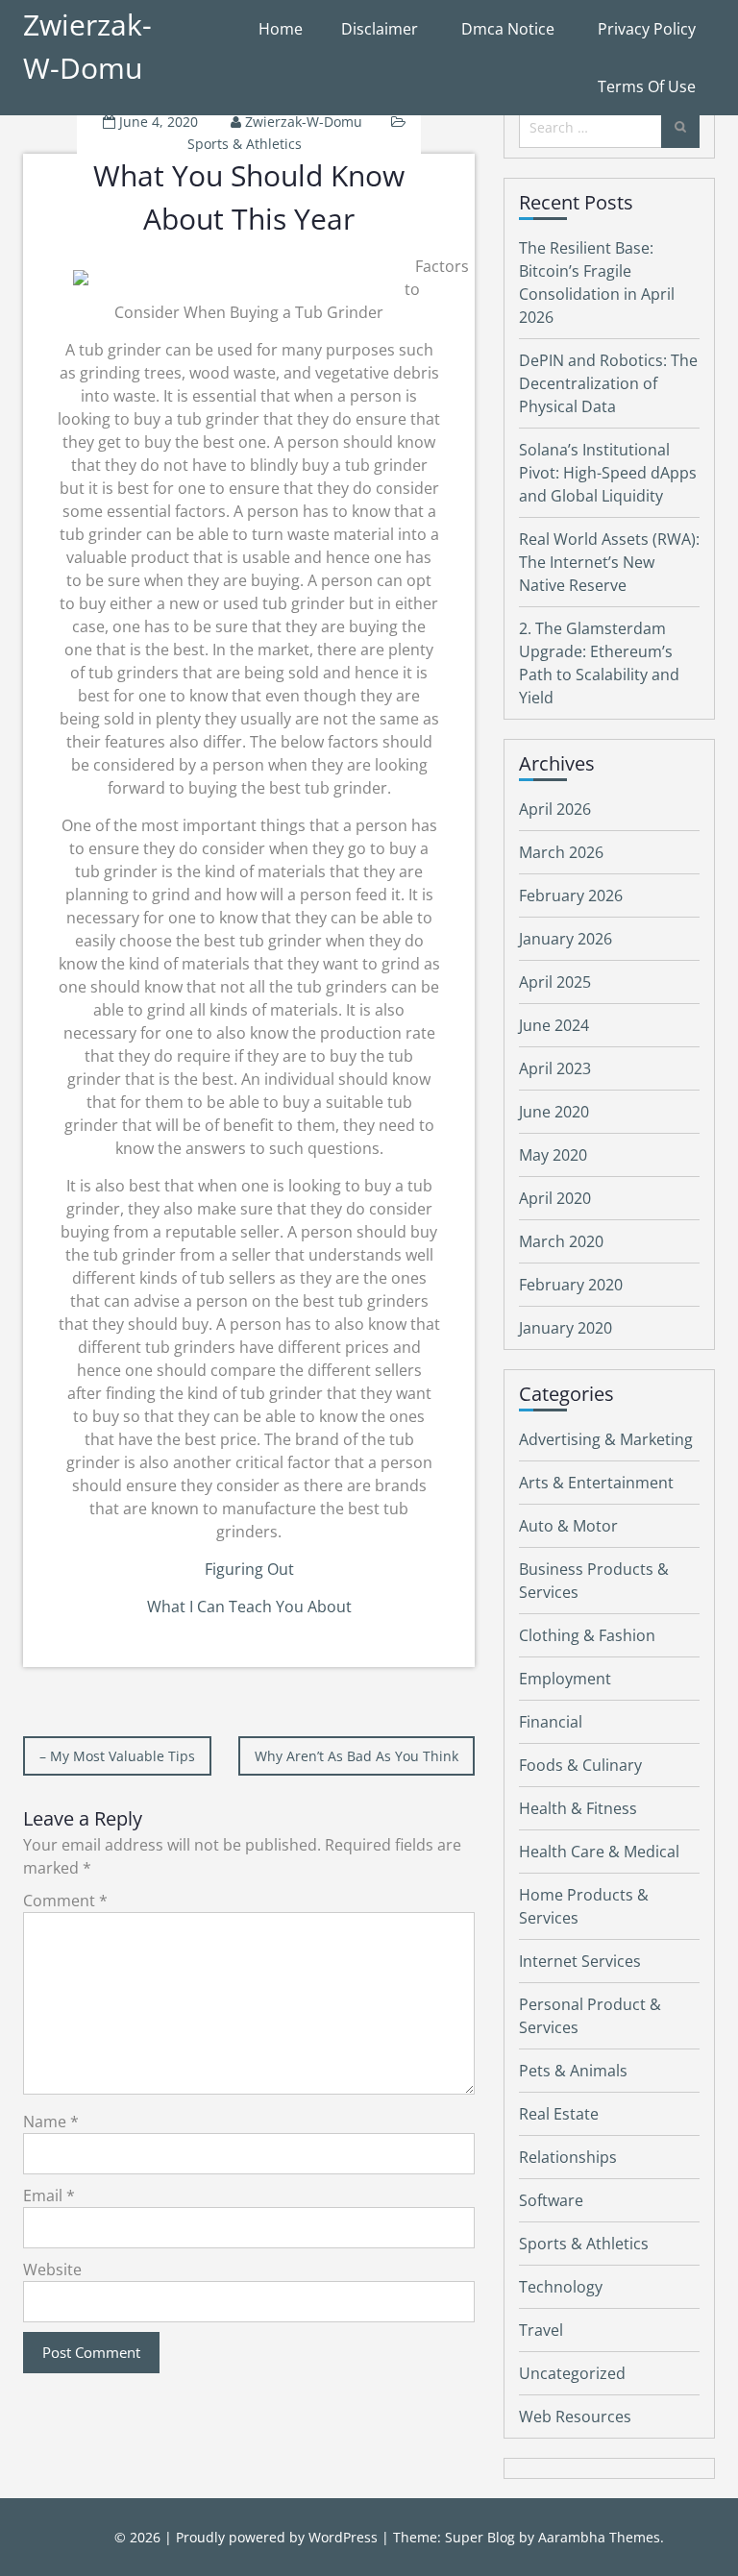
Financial (551, 1722)
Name (51, 2122)
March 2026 (561, 852)
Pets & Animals (573, 2071)
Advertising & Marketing (606, 1439)
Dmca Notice (508, 29)
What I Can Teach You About (249, 1607)
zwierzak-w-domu (304, 122)
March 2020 (561, 1241)
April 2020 (555, 1198)
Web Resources (575, 2417)
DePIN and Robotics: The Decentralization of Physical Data (608, 383)
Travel (541, 2330)
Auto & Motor (568, 1526)
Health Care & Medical (599, 1852)
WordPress (343, 2537)
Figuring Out (249, 1569)
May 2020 (553, 1155)
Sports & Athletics (245, 144)
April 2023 (555, 1068)
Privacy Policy (647, 29)
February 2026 (571, 895)
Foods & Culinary (580, 1765)
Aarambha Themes (599, 2537)
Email (49, 2196)
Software (551, 2200)
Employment (565, 1679)
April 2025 (555, 982)
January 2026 (566, 939)
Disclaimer (380, 29)
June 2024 (554, 1025)
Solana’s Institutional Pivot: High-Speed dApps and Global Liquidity (608, 473)
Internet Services (580, 1961)
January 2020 (566, 1328)
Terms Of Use (647, 86)
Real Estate (559, 2114)
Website (52, 2269)
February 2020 (571, 1285)
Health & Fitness (578, 1808)
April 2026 (555, 809)
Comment (65, 1901)
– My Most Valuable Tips (117, 1756)
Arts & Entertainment (596, 1483)
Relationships (568, 2157)
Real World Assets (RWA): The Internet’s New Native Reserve (609, 562)
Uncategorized (572, 2373)
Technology (561, 2287)
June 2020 (554, 1112)
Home (281, 29)
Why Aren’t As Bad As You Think (357, 1756)
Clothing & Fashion (587, 1635)
